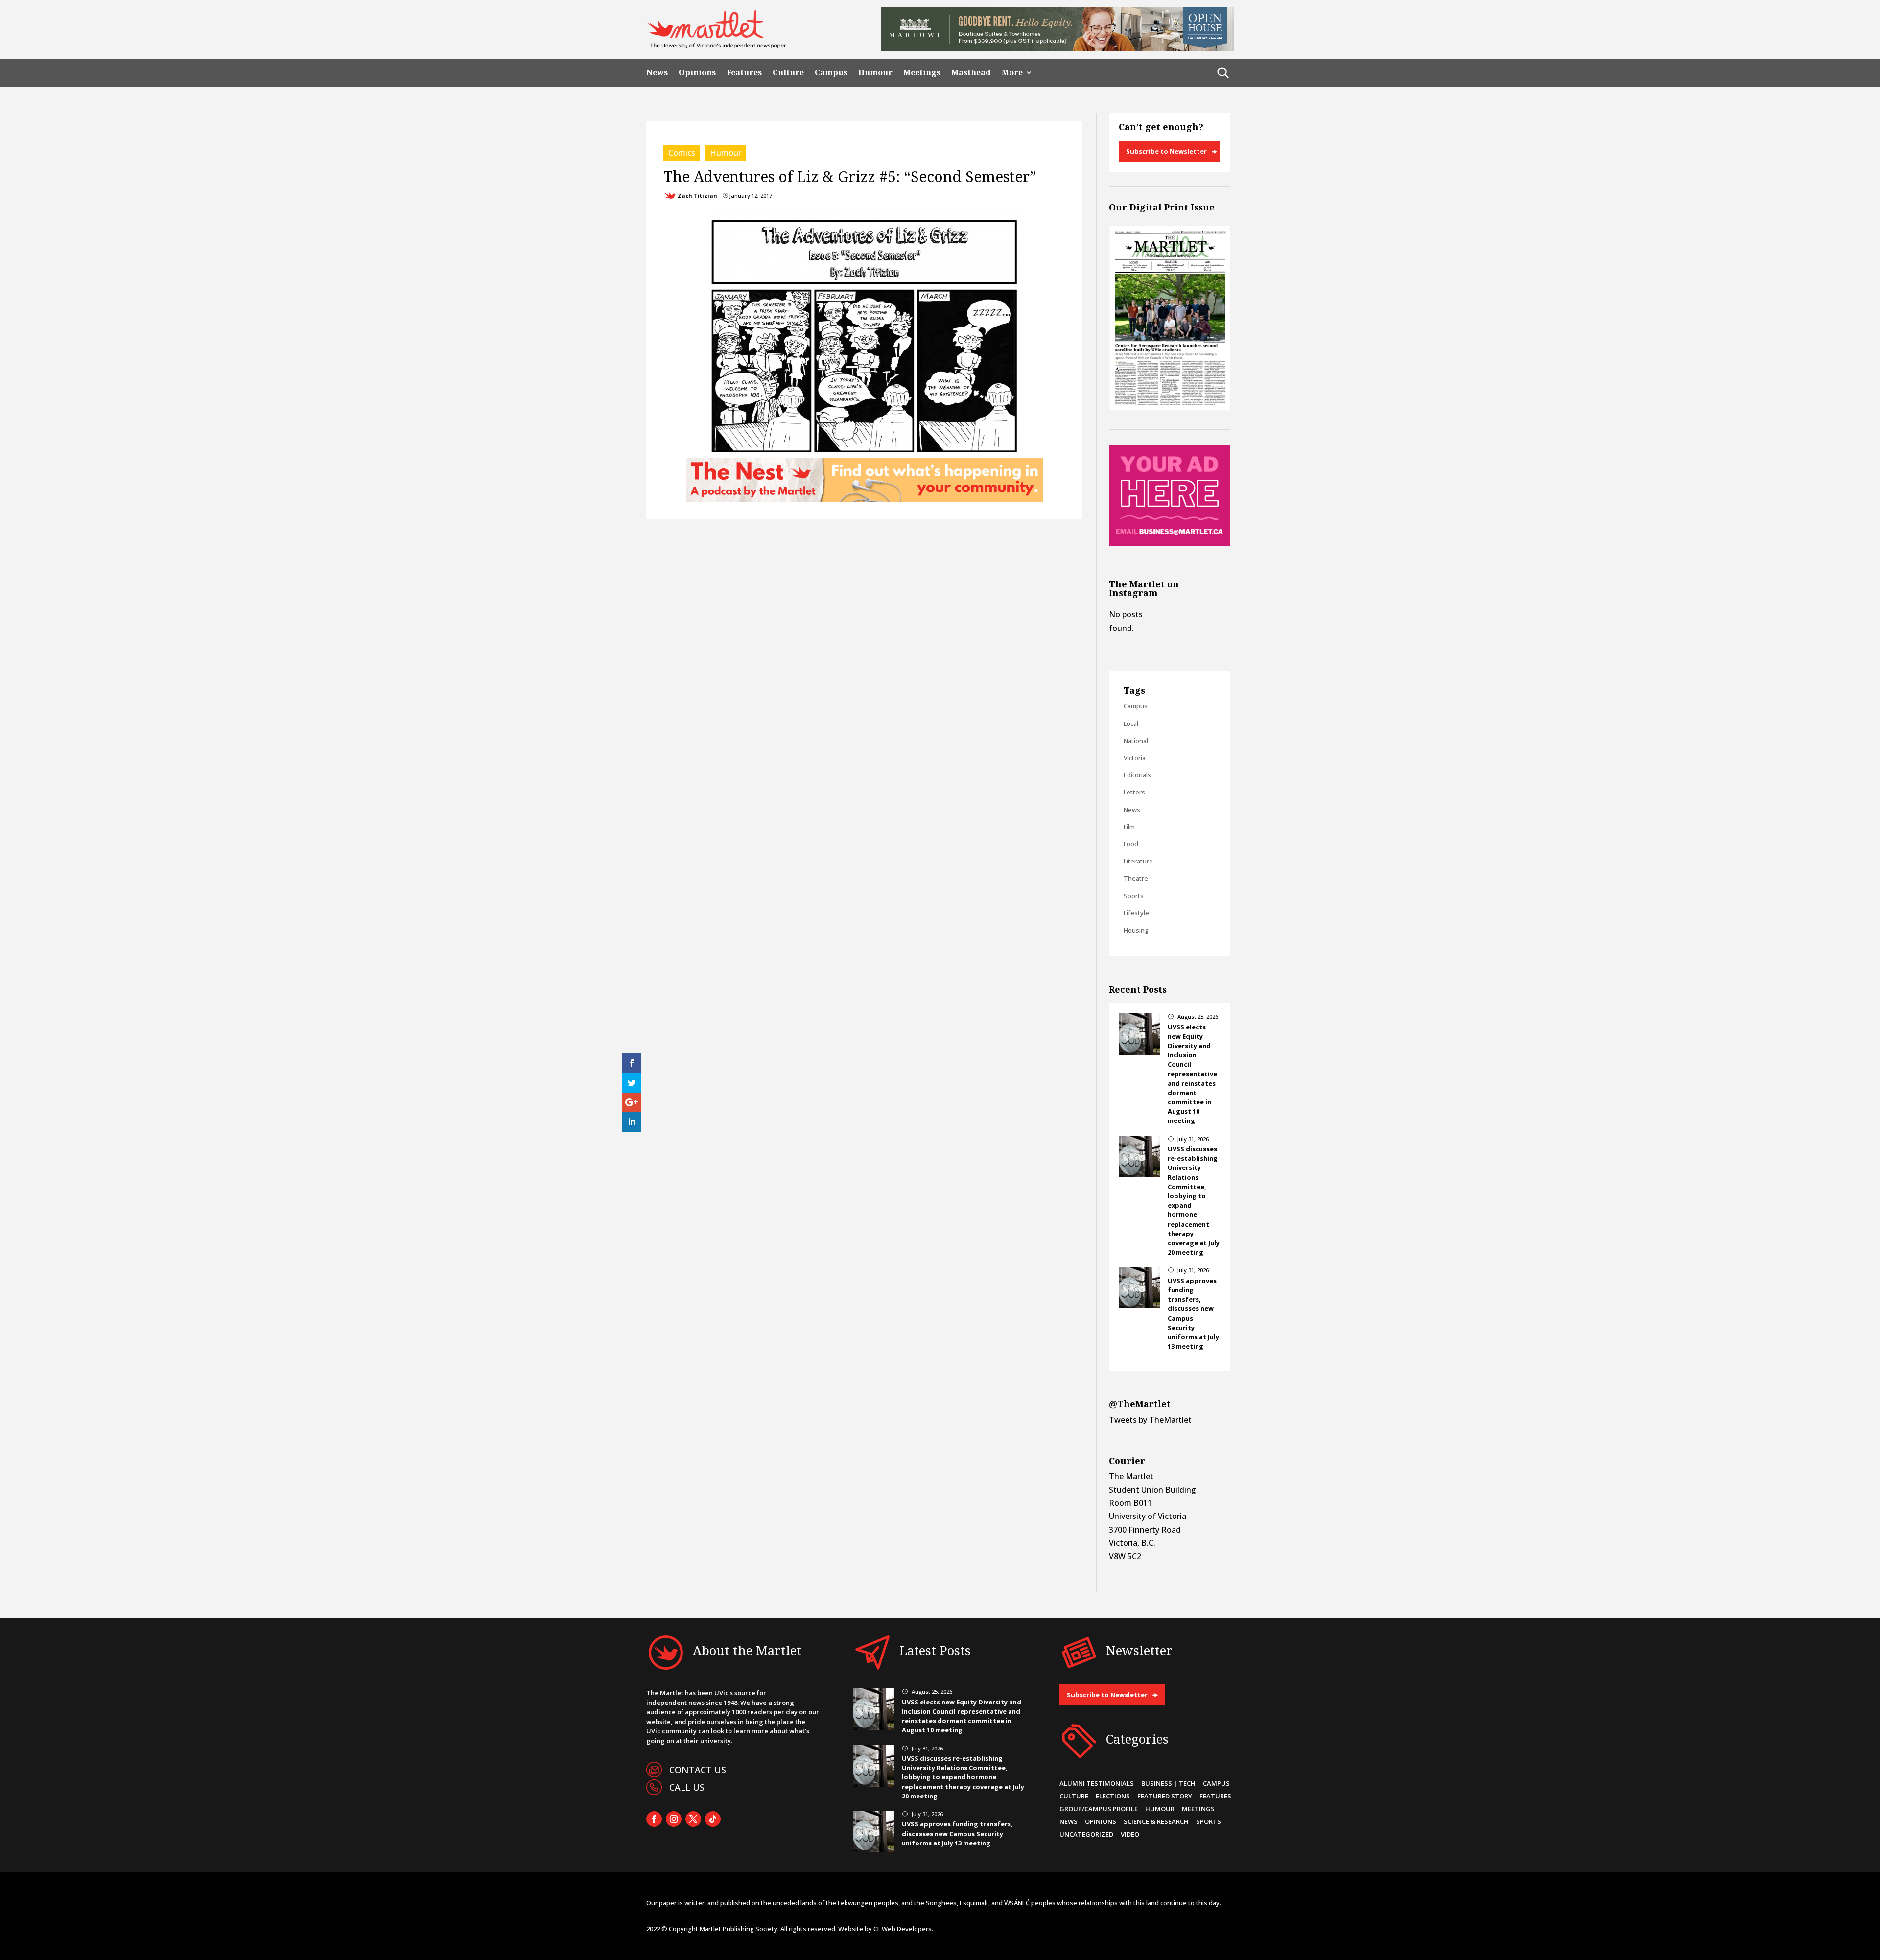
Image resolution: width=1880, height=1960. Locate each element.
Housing (1136, 930)
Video (1130, 1834)
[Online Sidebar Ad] (1169, 543)
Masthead (971, 73)
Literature (1138, 861)
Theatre (1136, 878)
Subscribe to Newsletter (1166, 151)
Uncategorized (1086, 1834)
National (1136, 741)
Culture (788, 73)
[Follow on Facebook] (654, 1819)
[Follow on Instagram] (674, 1819)
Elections (1113, 1796)
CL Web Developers (903, 1929)
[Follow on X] (693, 1819)
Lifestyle (1136, 913)
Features (744, 73)
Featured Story (1165, 1796)
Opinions (697, 73)
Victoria (1135, 758)
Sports (1134, 896)
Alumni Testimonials (1097, 1783)
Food (1131, 844)
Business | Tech (1168, 1783)
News (657, 73)
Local (1131, 723)
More (1012, 73)
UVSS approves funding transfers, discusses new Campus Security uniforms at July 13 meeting (957, 1833)
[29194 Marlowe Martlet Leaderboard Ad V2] (1057, 48)
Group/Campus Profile (1099, 1809)
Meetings (922, 73)
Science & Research (1156, 1821)
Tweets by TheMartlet (1150, 1420)
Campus (831, 73)
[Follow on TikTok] (713, 1819)
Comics (682, 153)
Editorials (1137, 775)
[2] (865, 499)
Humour (875, 73)
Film (1129, 827)
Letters (1134, 792)
